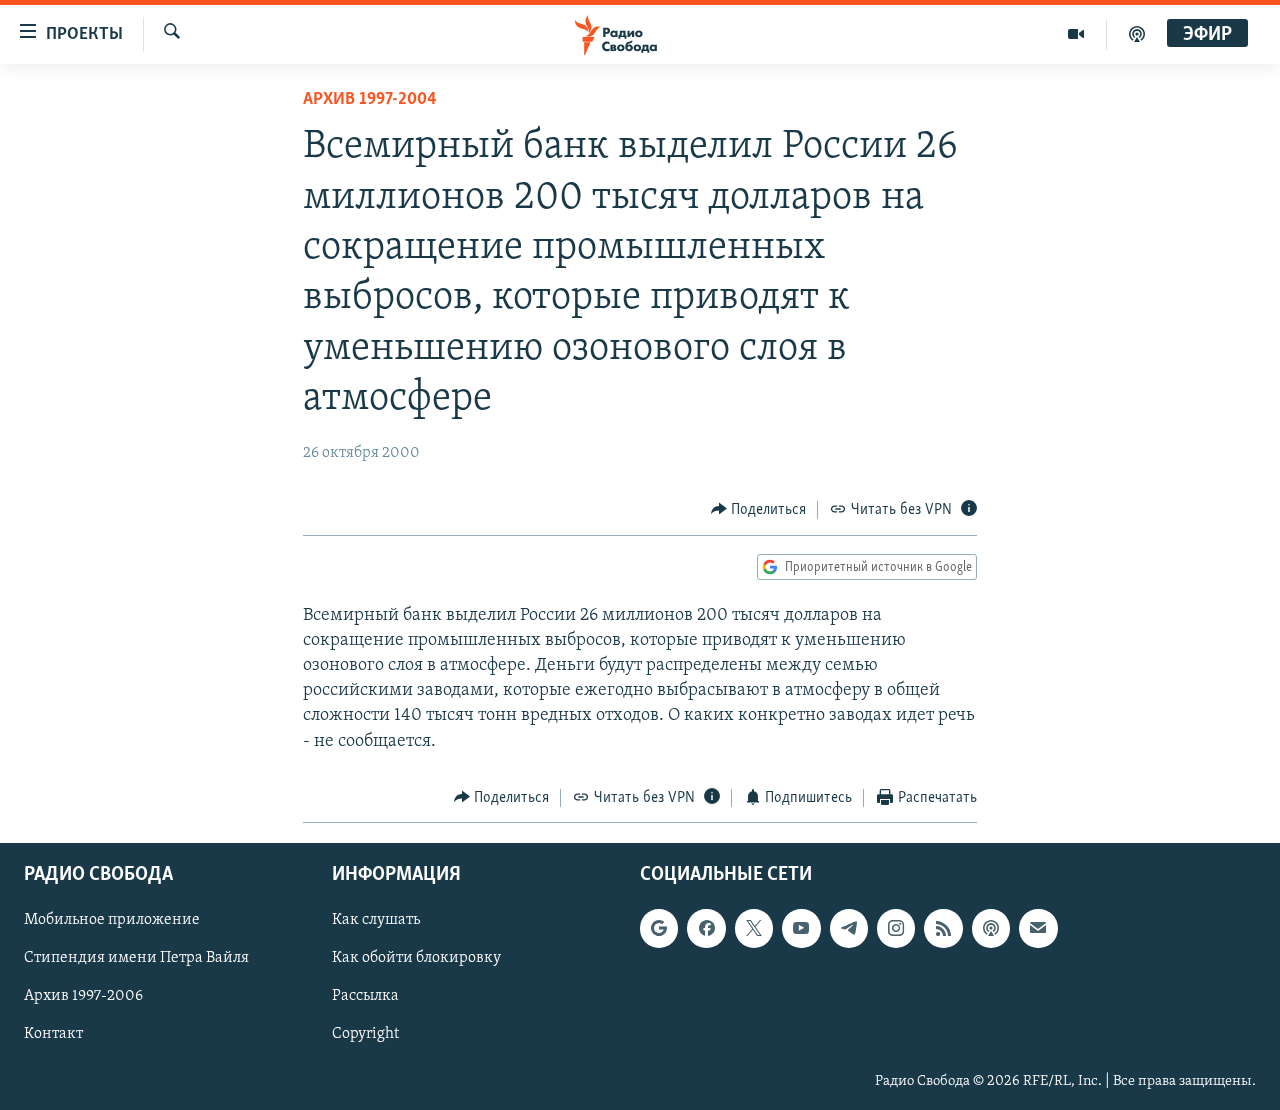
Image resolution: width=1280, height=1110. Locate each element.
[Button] (759, 510)
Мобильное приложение (112, 921)
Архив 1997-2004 (370, 100)
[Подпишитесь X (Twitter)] (754, 929)
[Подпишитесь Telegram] (849, 929)
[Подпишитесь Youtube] (801, 929)
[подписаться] (1038, 929)
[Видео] (1076, 34)
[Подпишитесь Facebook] (706, 929)
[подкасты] (1137, 34)
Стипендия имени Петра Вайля (136, 959)
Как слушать (376, 921)
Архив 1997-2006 (83, 997)
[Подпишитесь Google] (659, 929)
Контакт (53, 1035)
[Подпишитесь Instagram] (896, 929)
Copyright (365, 1035)
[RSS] (943, 929)
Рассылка (365, 997)
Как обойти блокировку (416, 959)
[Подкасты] (991, 929)
